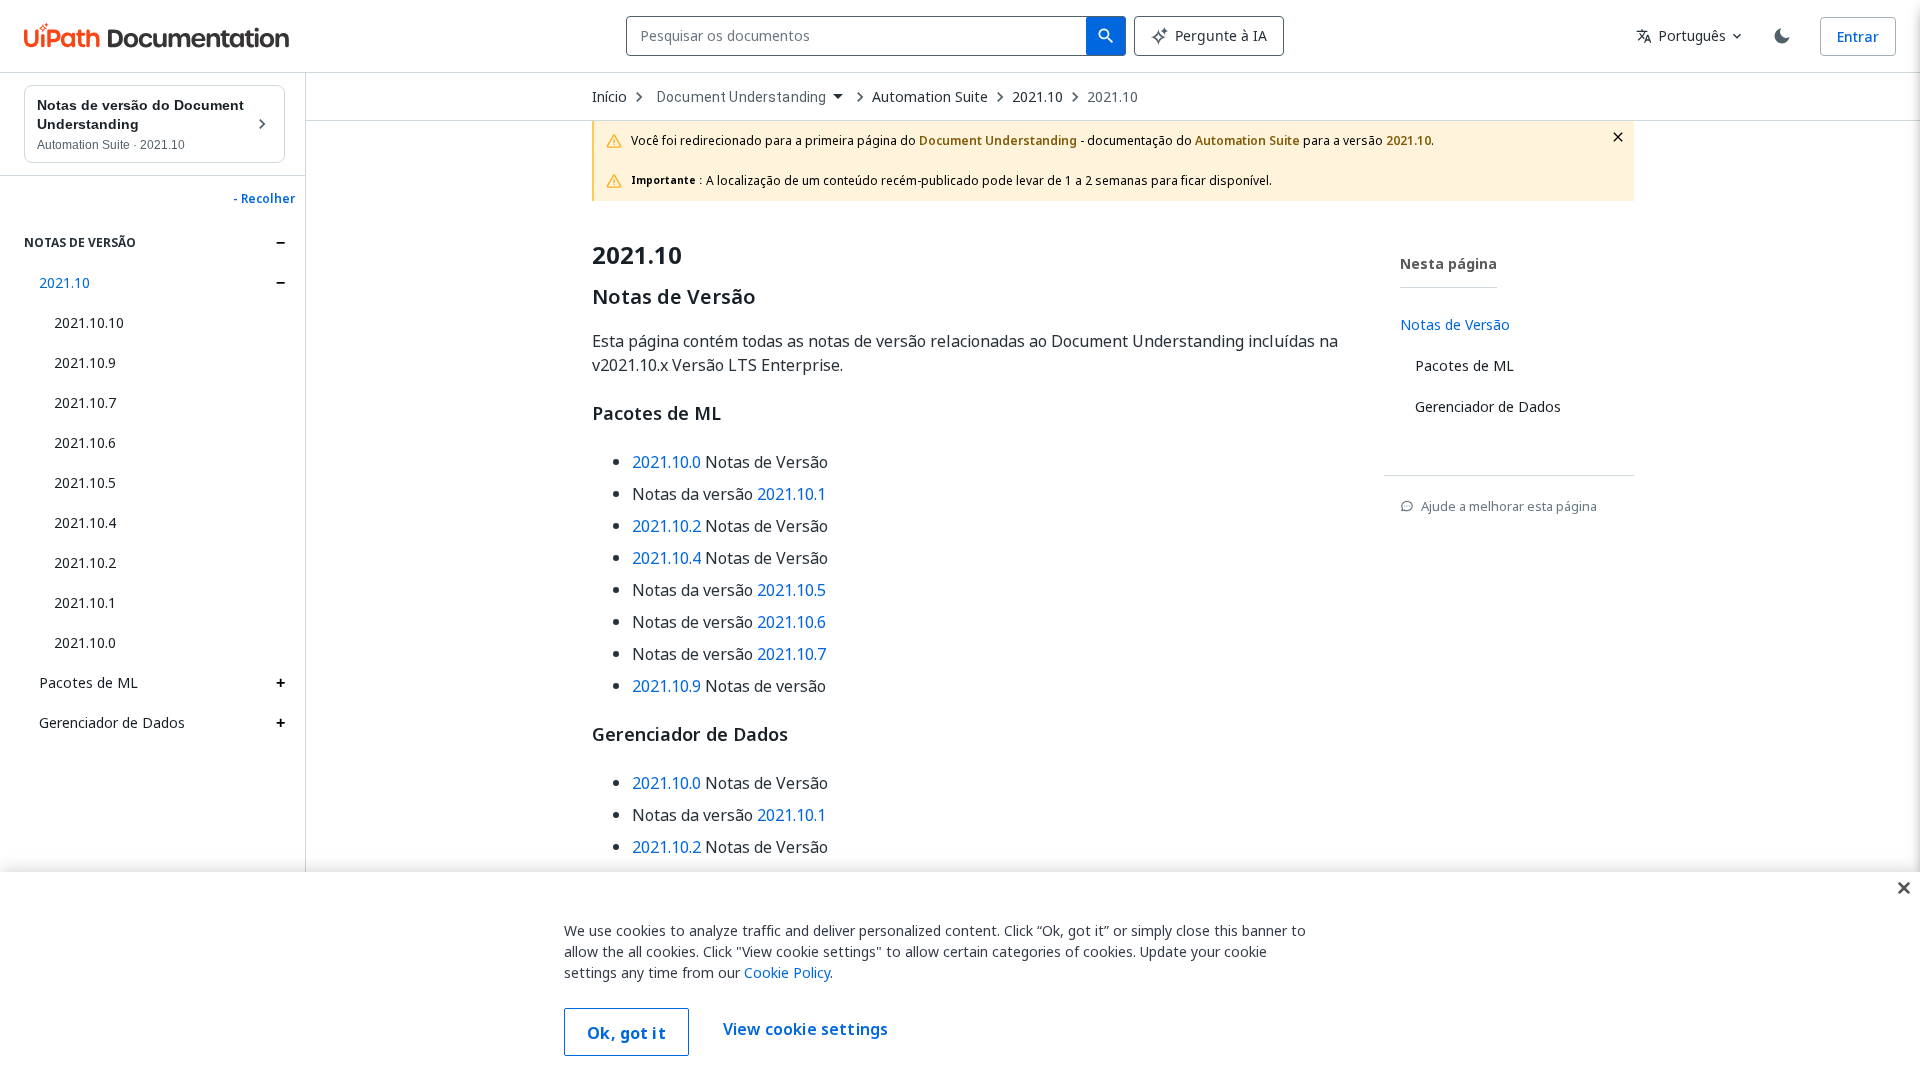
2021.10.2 (85, 562)
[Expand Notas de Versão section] (280, 243)
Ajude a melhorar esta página (1509, 506)
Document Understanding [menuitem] (741, 97)
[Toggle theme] (1782, 36)
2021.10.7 (85, 402)
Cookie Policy (787, 972)
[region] (960, 976)
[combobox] (860, 36)
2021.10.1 (85, 602)
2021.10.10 (89, 322)
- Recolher (264, 199)
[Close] (1904, 888)
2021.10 (64, 282)
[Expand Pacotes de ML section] (280, 683)
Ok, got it (626, 1033)
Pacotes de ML (88, 682)
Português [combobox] (1681, 35)
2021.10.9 (85, 362)
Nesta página (1448, 263)
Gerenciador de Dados (112, 722)
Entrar (1858, 36)
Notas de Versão (674, 297)
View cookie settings (805, 1030)
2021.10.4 (85, 522)
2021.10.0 (85, 642)
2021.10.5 (85, 482)
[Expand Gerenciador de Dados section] (280, 723)
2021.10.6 (85, 442)
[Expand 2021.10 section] (280, 283)
